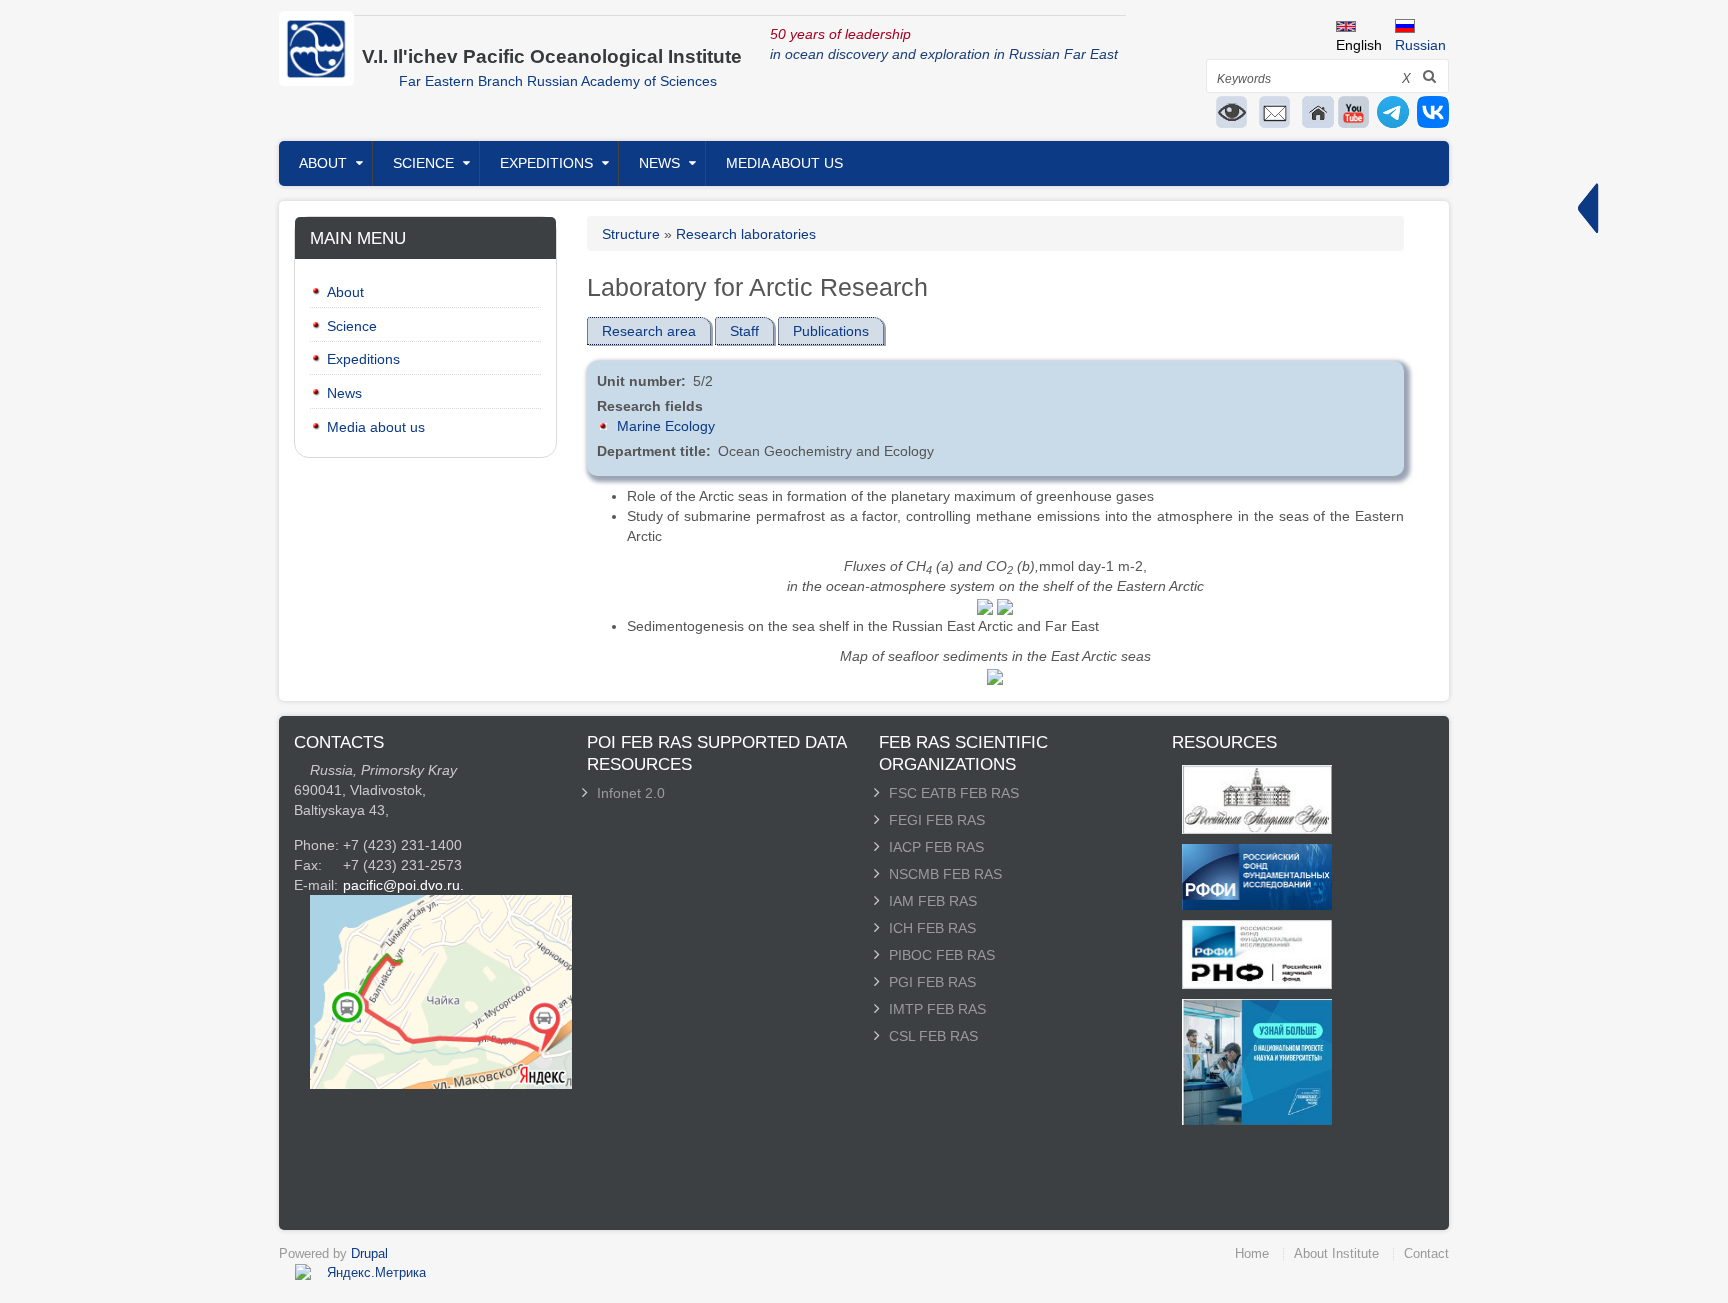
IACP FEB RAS (936, 847)
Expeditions (546, 163)
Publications (831, 331)
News (659, 163)
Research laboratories (746, 234)
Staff (744, 331)
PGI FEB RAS (932, 982)
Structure (631, 234)
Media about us (784, 163)
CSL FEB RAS (933, 1036)
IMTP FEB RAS (937, 1009)
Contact (1426, 1253)
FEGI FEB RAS (937, 820)
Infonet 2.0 (631, 793)
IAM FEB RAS (933, 901)
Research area (649, 331)
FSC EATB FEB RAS (954, 793)
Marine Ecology (666, 426)
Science (423, 163)
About (323, 163)
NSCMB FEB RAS (945, 874)
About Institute (1336, 1253)
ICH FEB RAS (932, 928)
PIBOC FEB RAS (942, 955)
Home (1252, 1253)
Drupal (369, 1253)
